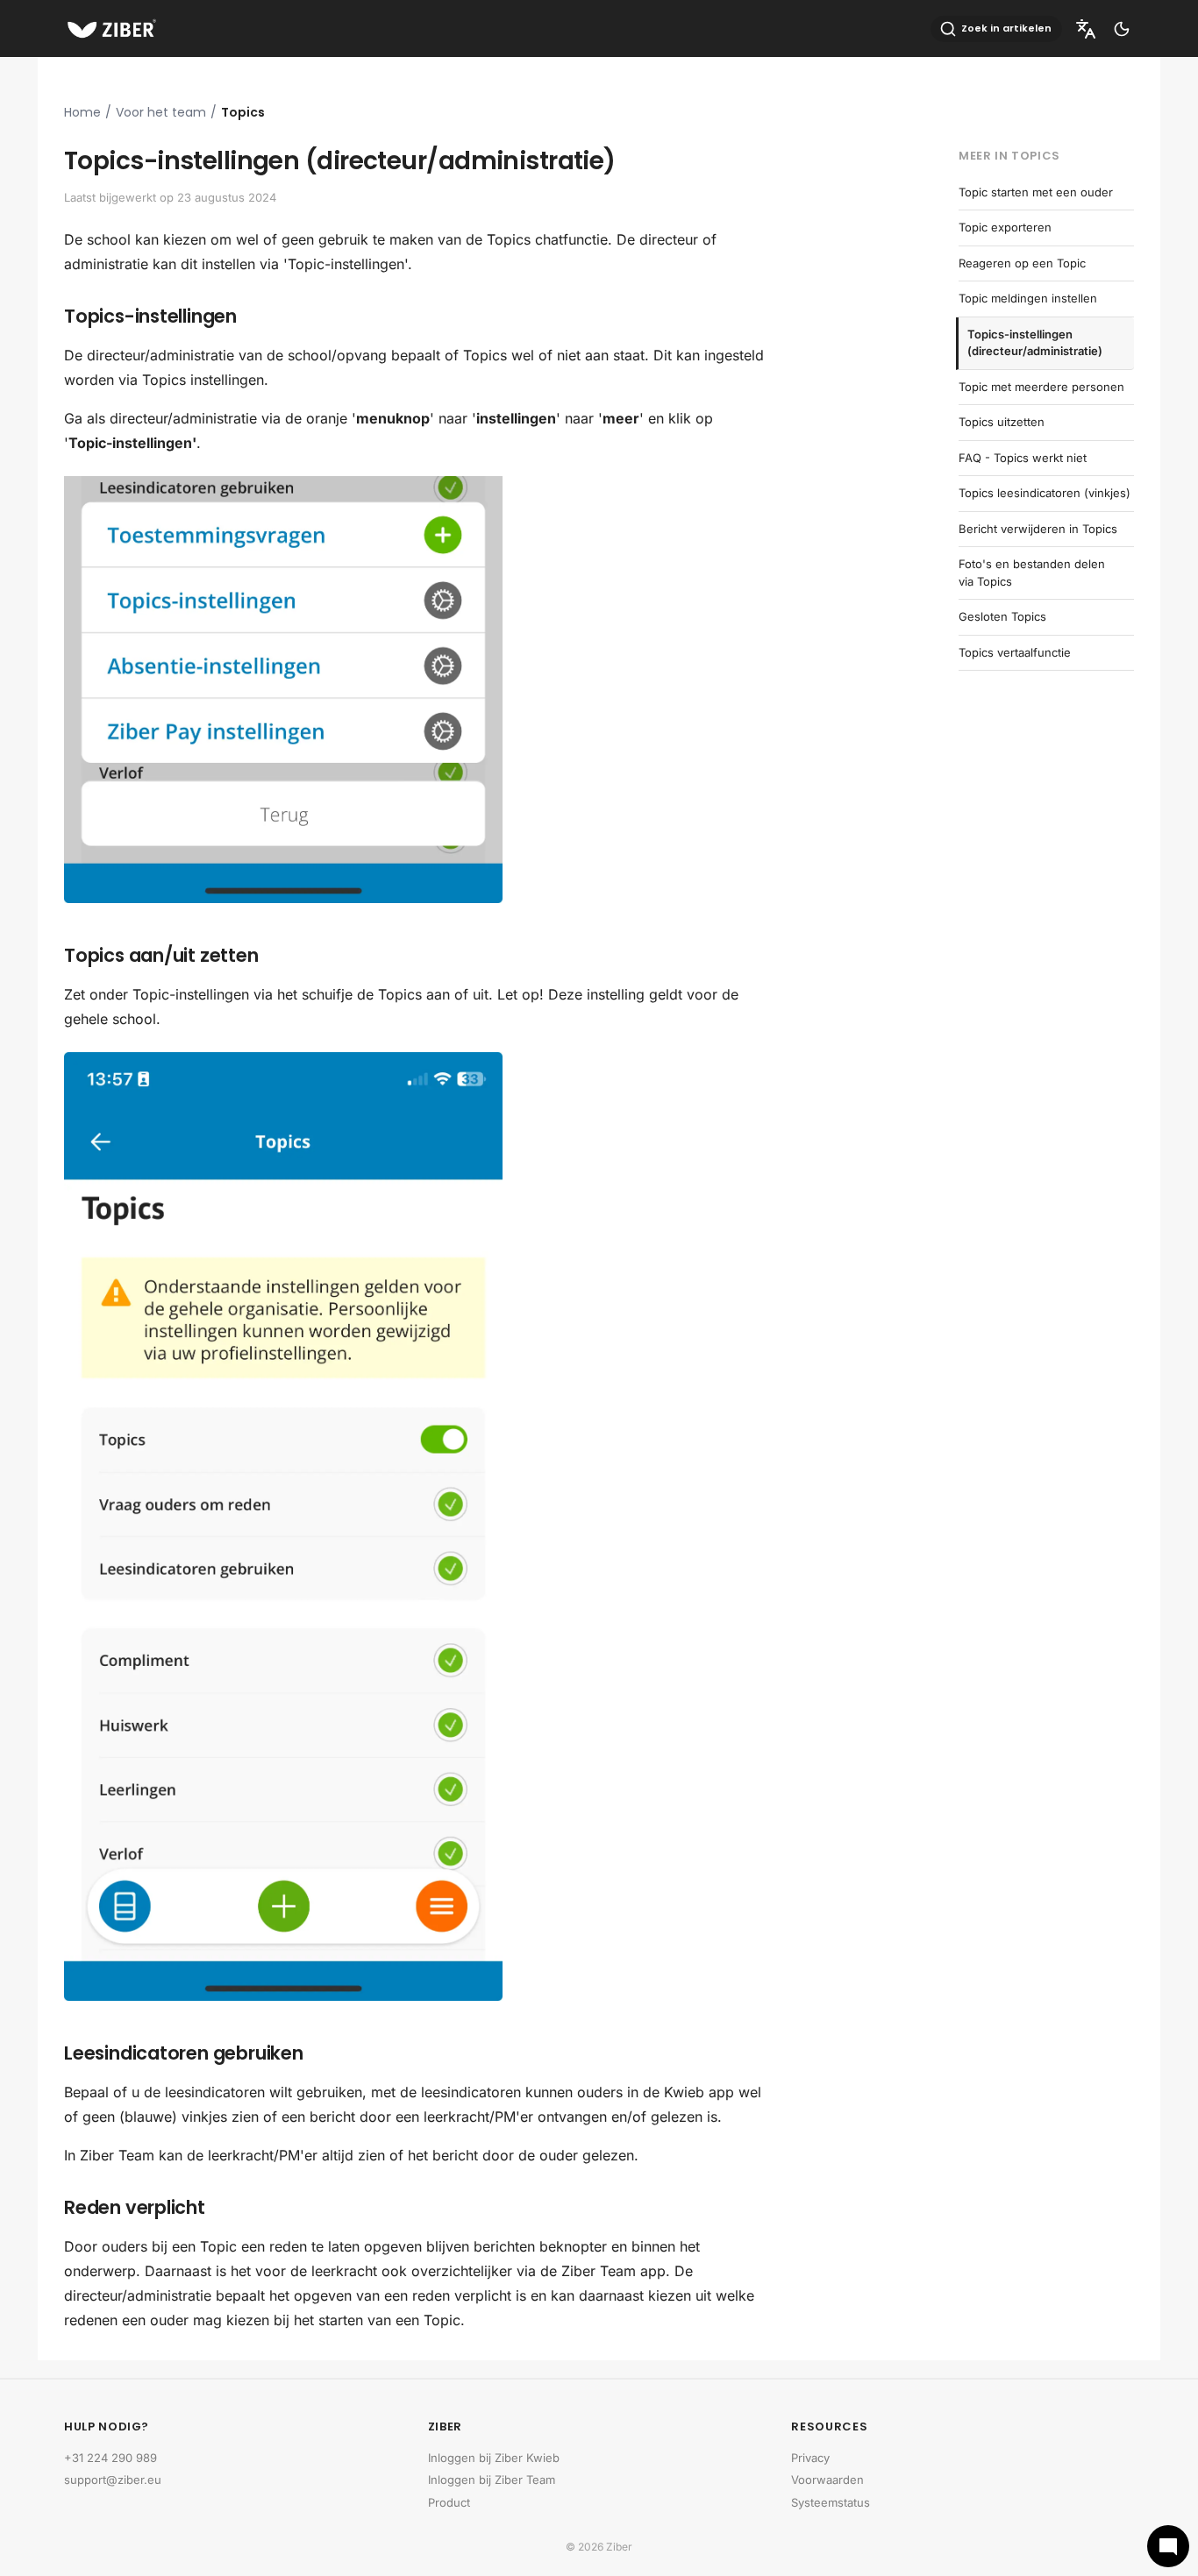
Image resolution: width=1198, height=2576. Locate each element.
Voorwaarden (827, 2480)
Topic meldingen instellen (1028, 298)
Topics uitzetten (1002, 422)
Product (449, 2502)
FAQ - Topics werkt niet (1023, 458)
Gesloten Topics (1002, 616)
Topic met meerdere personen (1041, 387)
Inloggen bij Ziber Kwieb (494, 2458)
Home (82, 112)
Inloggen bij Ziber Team (492, 2480)
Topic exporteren (1005, 227)
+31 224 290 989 (111, 2458)
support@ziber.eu (113, 2480)
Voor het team (161, 112)
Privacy (810, 2458)
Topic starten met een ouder (1036, 192)
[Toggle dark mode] (1122, 29)
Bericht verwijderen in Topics (1038, 529)
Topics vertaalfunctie (1015, 652)
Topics (243, 112)
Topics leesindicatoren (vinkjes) (1045, 493)
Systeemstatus (831, 2502)
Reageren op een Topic (1022, 263)
